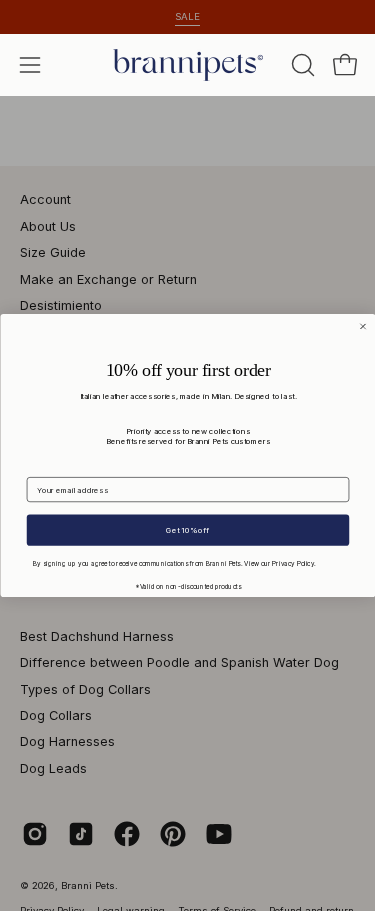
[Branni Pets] (188, 65)
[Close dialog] (362, 326)
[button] (301, 65)
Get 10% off (187, 529)
